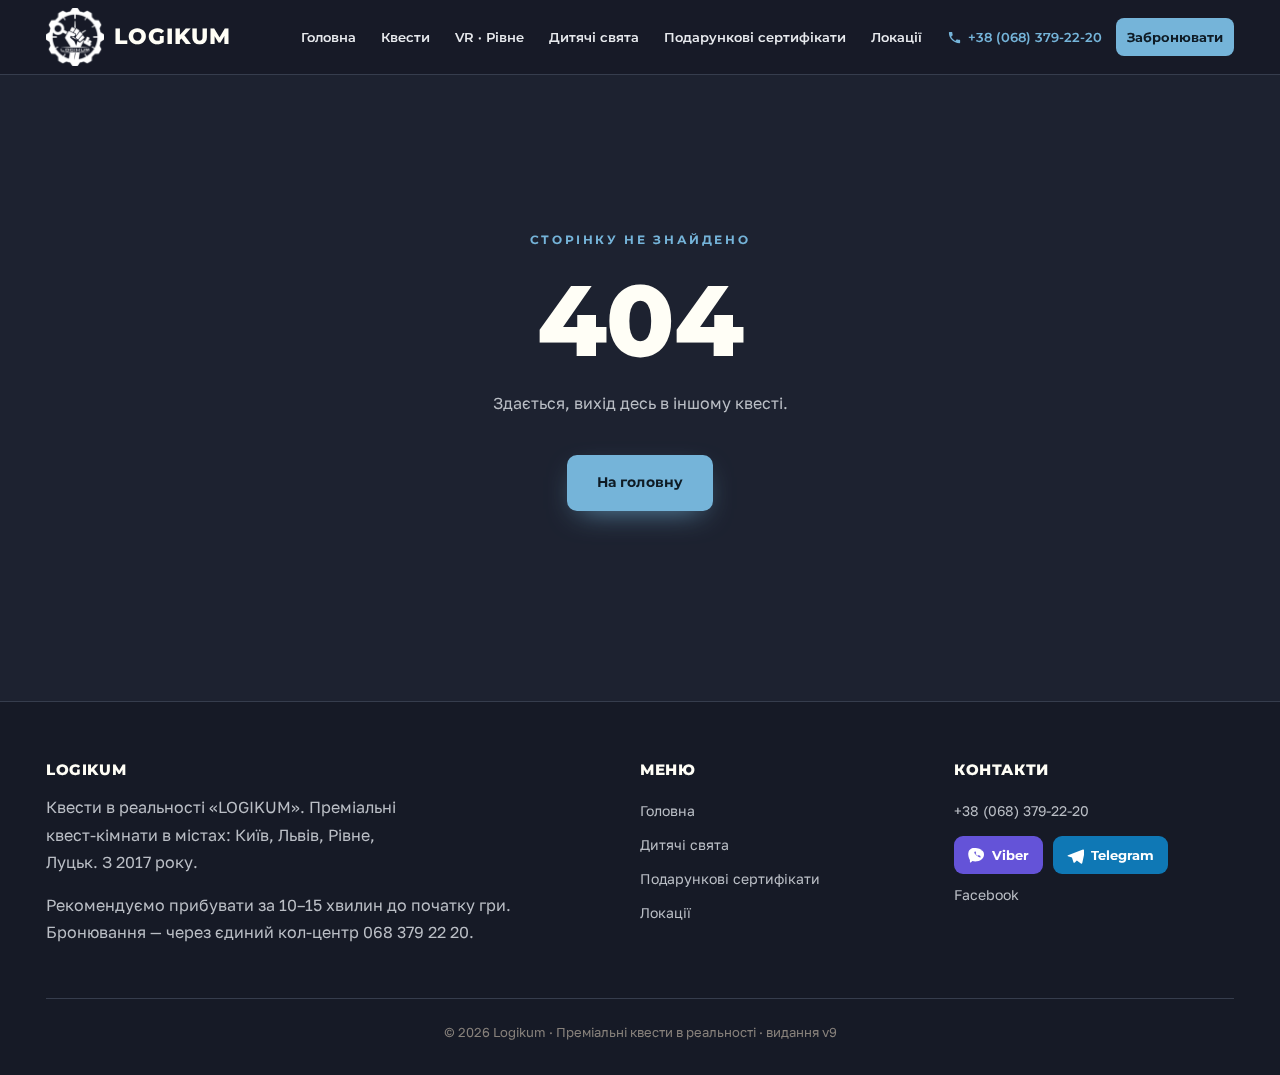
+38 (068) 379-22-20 (1035, 37)
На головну (640, 482)
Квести (405, 37)
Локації (896, 37)
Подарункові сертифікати (755, 37)
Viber (1010, 855)
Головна (328, 37)
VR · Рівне (489, 37)
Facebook (986, 894)
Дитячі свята (594, 37)
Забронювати (1175, 37)
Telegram (1122, 855)
